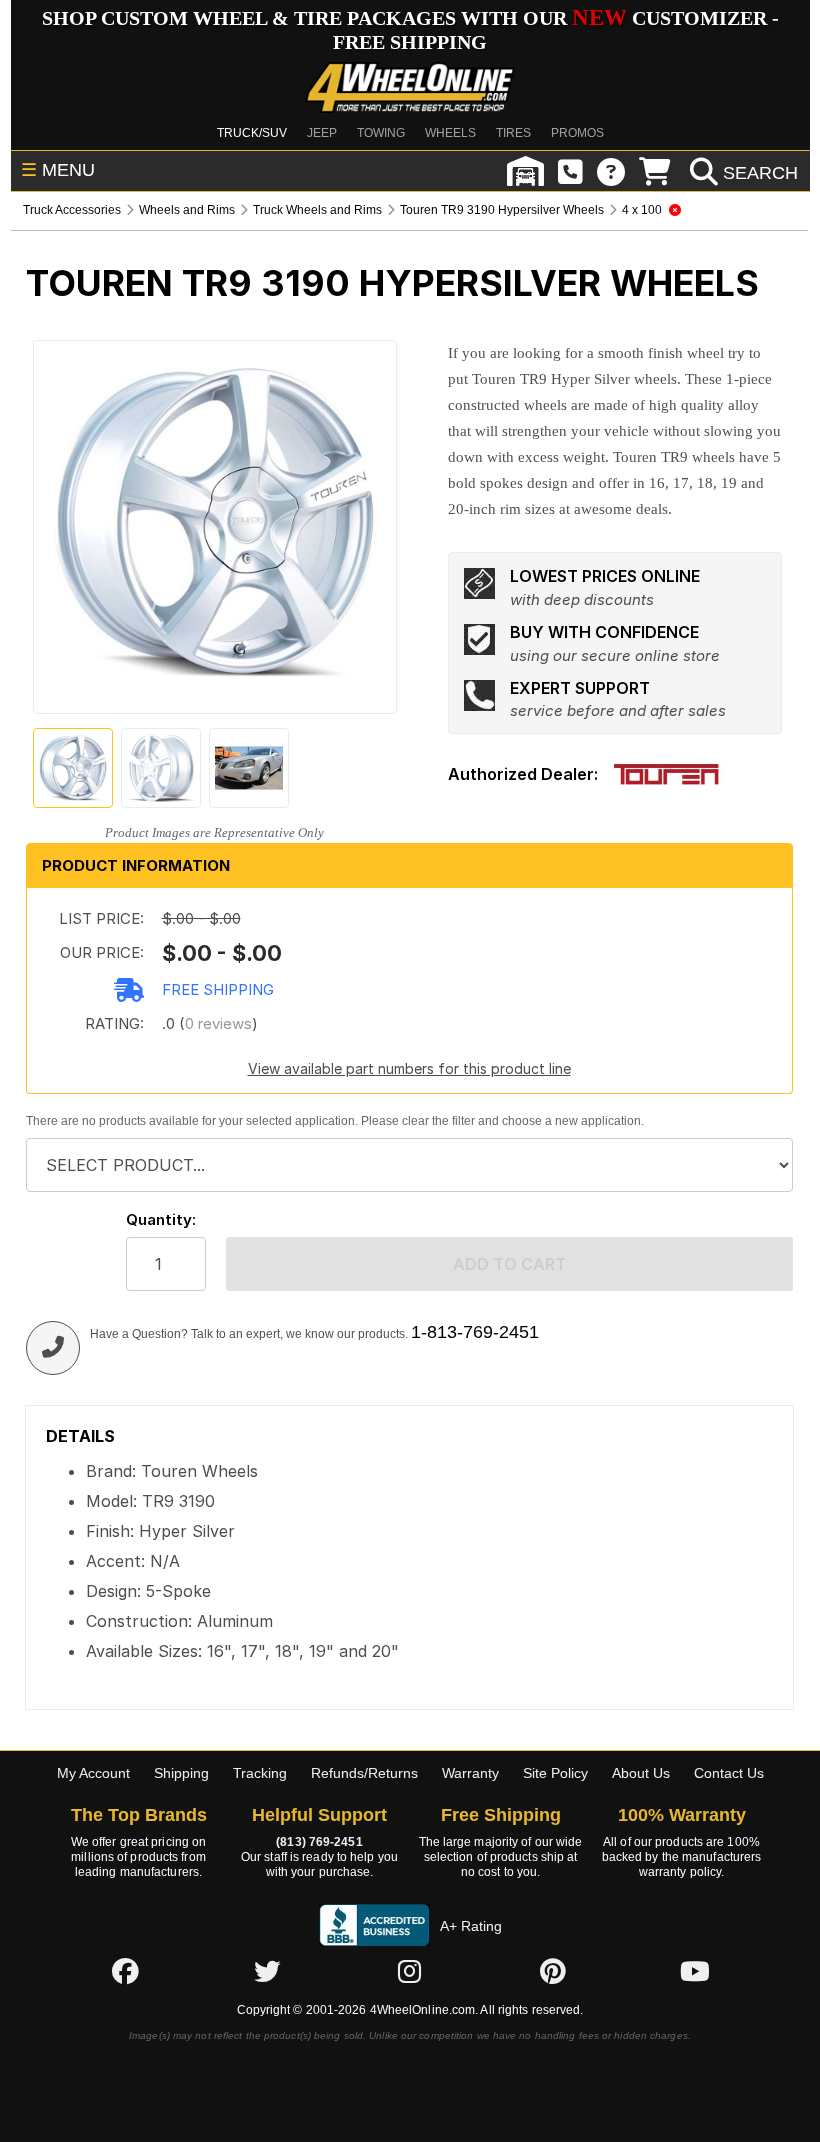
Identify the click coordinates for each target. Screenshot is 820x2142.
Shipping (181, 1773)
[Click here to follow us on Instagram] (410, 1971)
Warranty (470, 1773)
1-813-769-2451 (475, 1332)
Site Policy (555, 1773)
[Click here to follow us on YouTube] (695, 1971)
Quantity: (161, 1219)
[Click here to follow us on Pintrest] (553, 1971)
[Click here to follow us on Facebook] (125, 1971)
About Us (641, 1773)
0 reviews (218, 1023)
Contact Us (729, 1773)
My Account (93, 1773)
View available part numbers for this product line (409, 1068)
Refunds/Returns (364, 1773)
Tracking (260, 1773)
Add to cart (509, 1264)
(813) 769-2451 (319, 1842)
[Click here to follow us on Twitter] (267, 1971)
